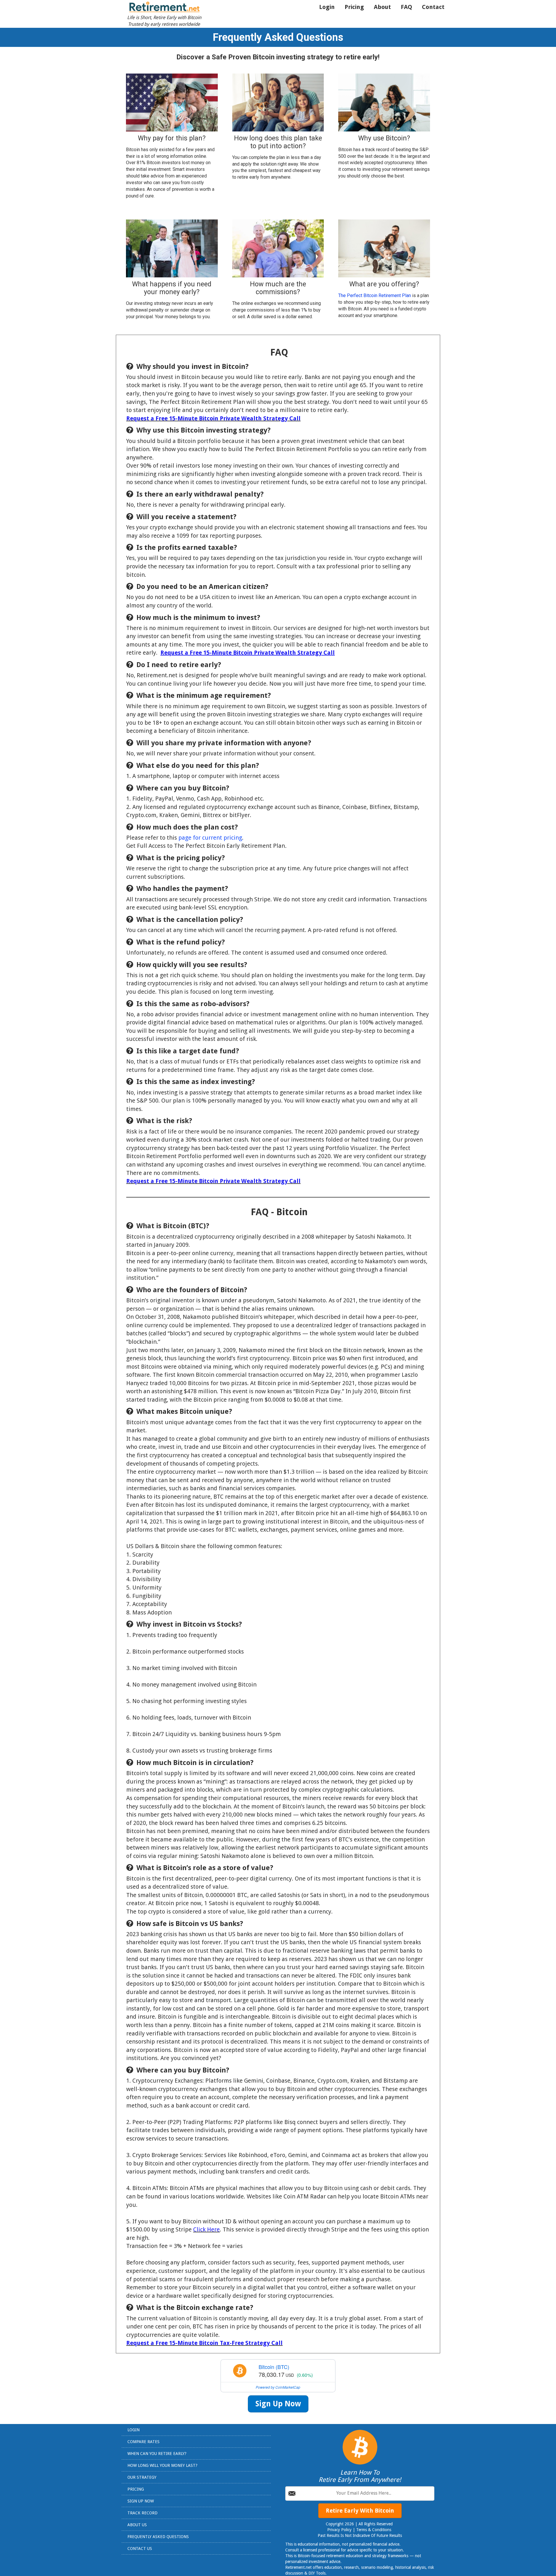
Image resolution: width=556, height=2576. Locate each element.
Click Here (206, 2229)
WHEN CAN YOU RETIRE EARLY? (157, 2454)
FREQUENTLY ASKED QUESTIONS (158, 2537)
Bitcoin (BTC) (274, 2367)
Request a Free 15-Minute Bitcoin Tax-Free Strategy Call (204, 2343)
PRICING (136, 2489)
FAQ (406, 7)
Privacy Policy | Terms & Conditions (360, 2530)
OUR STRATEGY (142, 2477)
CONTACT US (140, 2548)
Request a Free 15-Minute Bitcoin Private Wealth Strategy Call (213, 418)
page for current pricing (210, 838)
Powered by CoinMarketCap (278, 2387)
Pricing (354, 7)
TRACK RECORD (142, 2513)
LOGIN (133, 2430)
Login (327, 7)
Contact (433, 7)
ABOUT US (137, 2525)
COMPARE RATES (143, 2442)
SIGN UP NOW (141, 2501)
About (382, 7)
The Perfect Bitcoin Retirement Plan (375, 295)
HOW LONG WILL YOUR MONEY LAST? (162, 2465)
